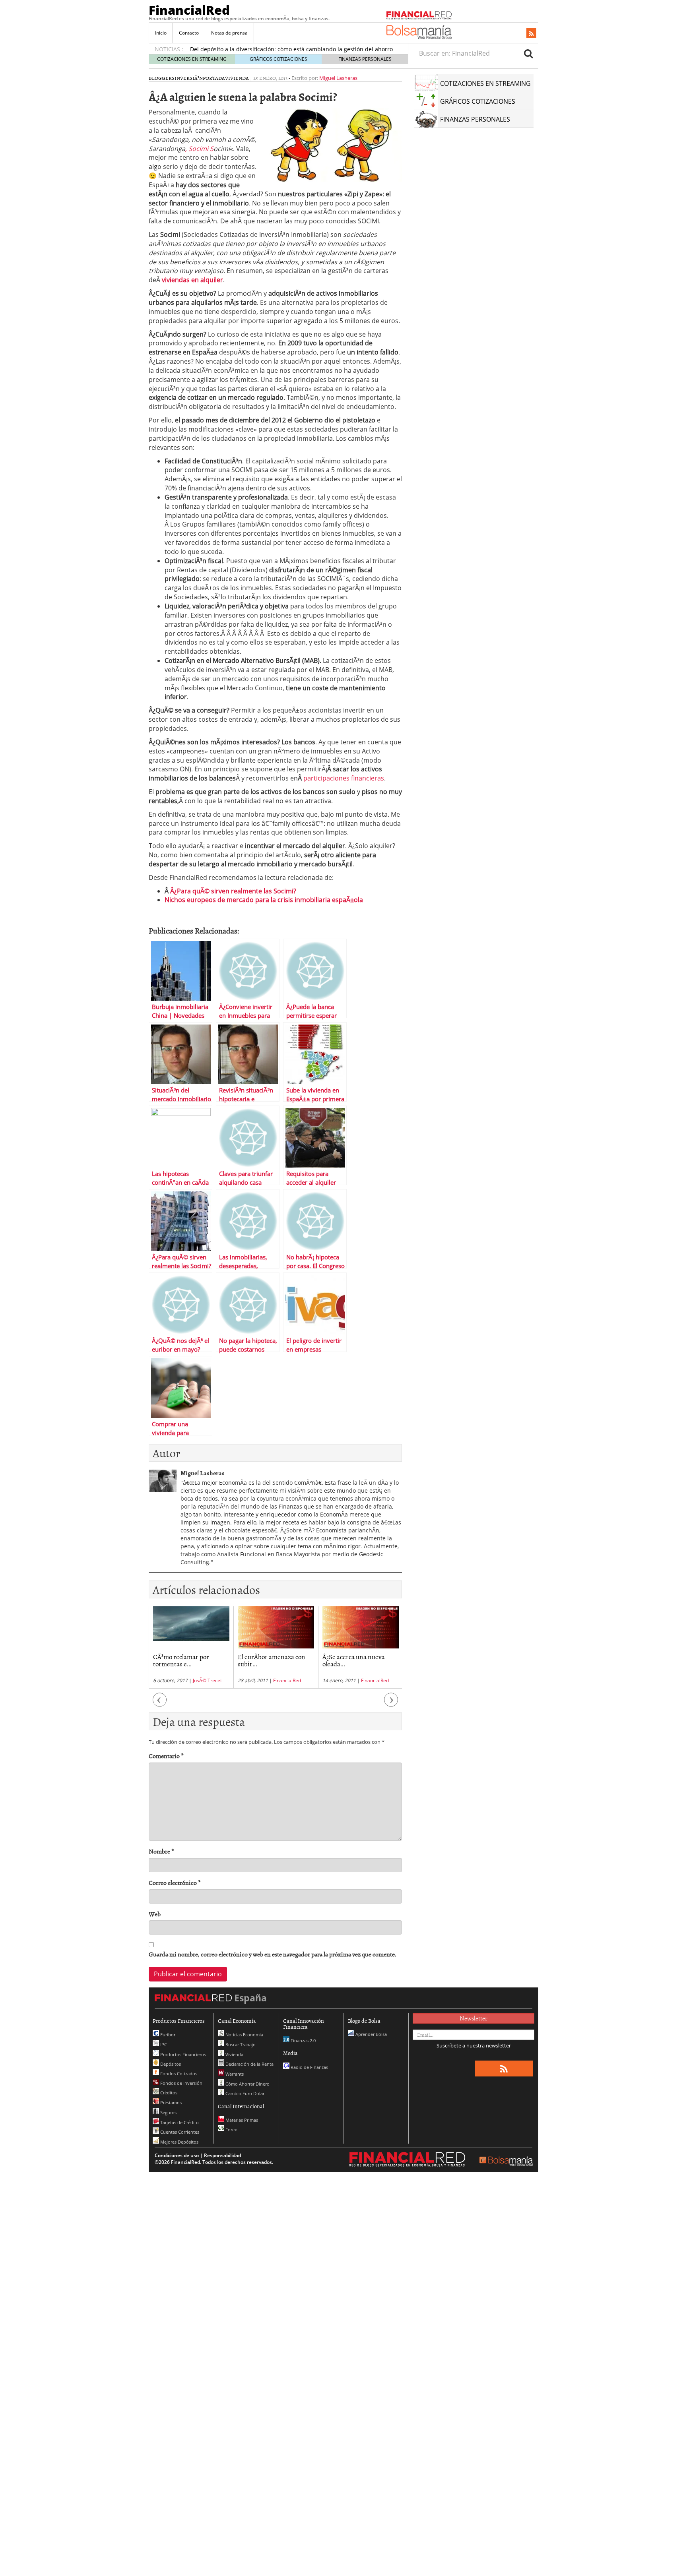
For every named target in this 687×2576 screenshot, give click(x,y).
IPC (163, 2044)
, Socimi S (199, 149)
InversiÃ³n (189, 78)
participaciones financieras (344, 778)
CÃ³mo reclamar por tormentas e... (181, 1660)
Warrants (234, 2074)
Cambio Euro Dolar (244, 2093)
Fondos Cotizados (178, 2073)
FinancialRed (189, 10)
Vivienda (234, 2054)
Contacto (189, 33)
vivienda (237, 78)
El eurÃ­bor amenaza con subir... (272, 1660)
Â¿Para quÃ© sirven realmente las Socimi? (233, 891)
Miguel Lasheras (338, 78)
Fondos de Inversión (181, 2083)
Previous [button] (160, 1703)
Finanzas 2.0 (303, 2040)
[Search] (528, 53)
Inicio (161, 33)
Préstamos (170, 2102)
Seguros (168, 2112)
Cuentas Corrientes (179, 2132)
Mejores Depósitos (179, 2142)
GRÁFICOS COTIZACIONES (278, 59)
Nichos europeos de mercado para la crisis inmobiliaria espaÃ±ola (264, 900)
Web (155, 1914)
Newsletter (474, 2018)
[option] (191, 1647)
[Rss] (531, 34)
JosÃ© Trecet (207, 1680)
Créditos (168, 2093)
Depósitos (170, 2064)
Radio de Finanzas (309, 2067)
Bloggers (162, 78)
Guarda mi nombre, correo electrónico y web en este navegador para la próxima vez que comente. (273, 1954)
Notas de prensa (229, 33)
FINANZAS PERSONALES (365, 59)
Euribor (167, 2035)
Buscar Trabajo (240, 2044)
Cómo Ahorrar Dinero (247, 2084)
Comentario (166, 1756)
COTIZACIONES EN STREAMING (192, 59)
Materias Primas (241, 2120)
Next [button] (391, 1703)
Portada (214, 78)
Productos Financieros (182, 2054)
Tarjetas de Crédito (179, 2122)
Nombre (161, 1851)
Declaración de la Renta (249, 2064)
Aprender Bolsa (371, 2034)
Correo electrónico (175, 1883)
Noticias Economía (244, 2035)
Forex (231, 2130)
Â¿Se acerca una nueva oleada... (354, 1660)
